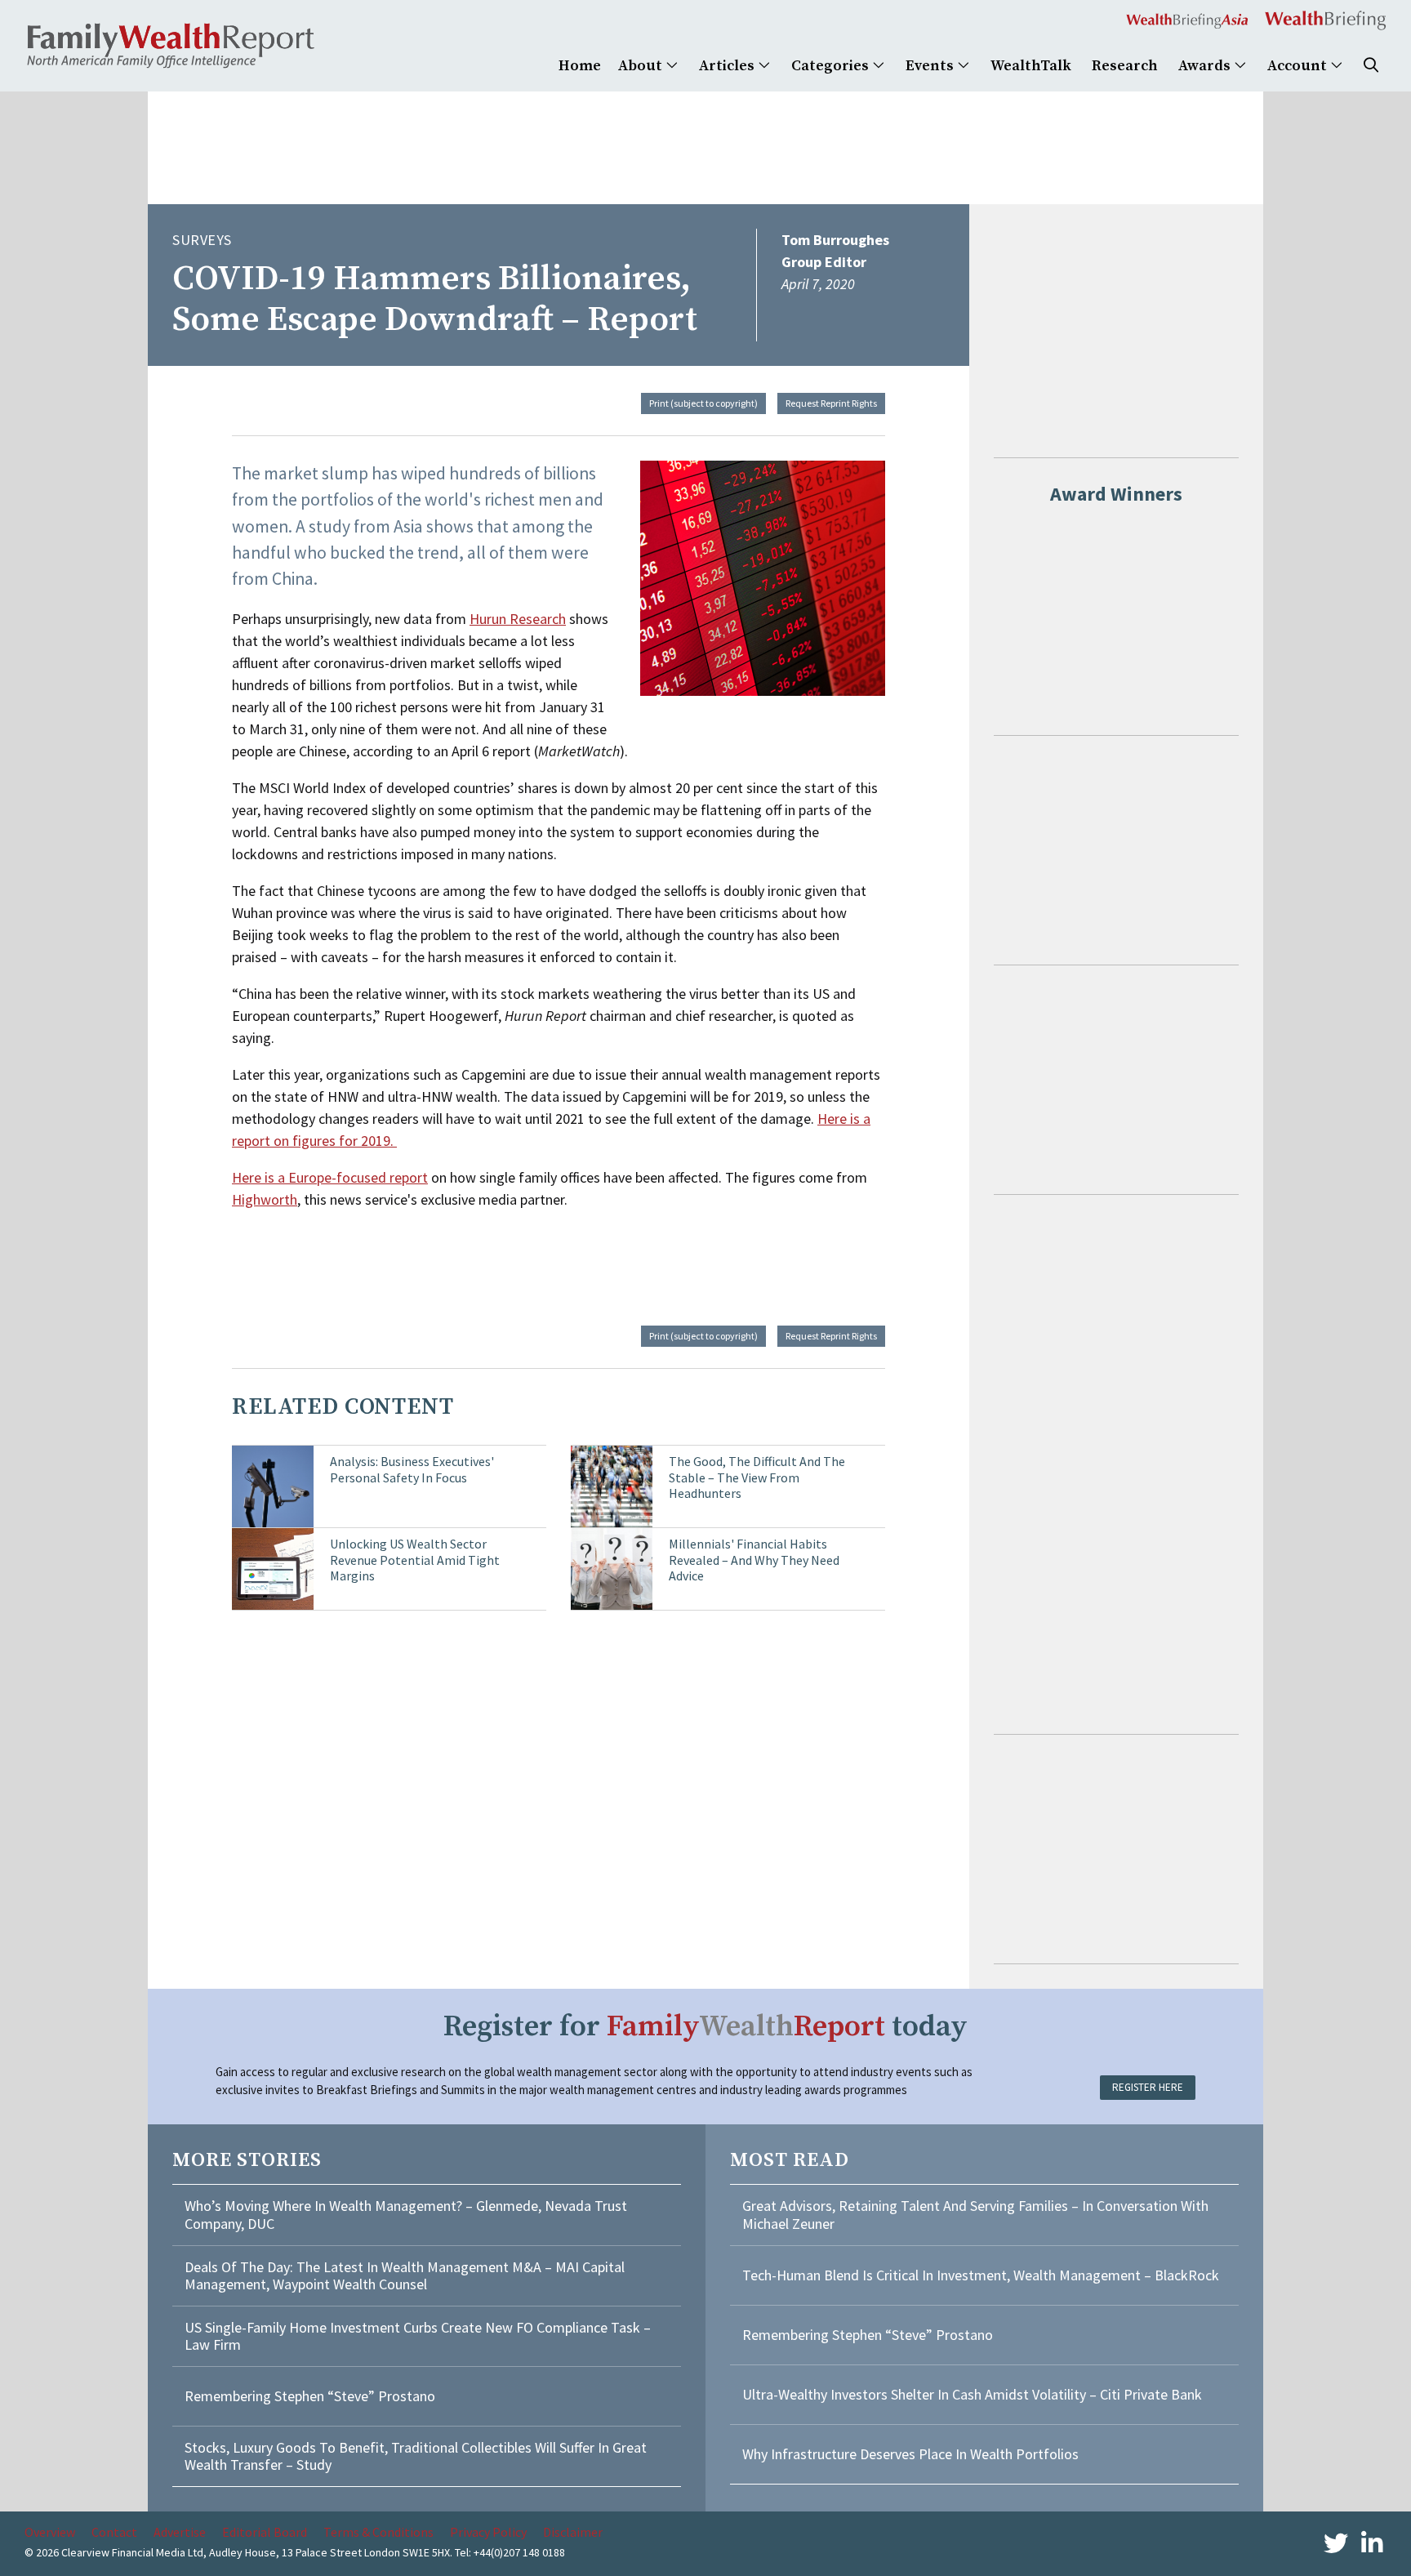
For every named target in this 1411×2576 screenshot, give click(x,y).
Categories (832, 66)
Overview (50, 2532)
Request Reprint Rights (831, 403)
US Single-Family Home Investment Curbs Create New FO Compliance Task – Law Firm (418, 2336)
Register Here (1148, 2087)
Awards (1206, 66)
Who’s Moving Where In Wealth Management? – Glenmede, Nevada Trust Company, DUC (406, 2215)
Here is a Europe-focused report (330, 1177)
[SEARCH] (1371, 66)
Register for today (705, 2027)
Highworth (265, 1199)
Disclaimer (573, 2532)
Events (931, 66)
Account (1299, 66)
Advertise (180, 2532)
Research (1125, 66)
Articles (728, 66)
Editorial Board (265, 2532)
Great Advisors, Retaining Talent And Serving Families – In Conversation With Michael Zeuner (975, 2215)
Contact (114, 2532)
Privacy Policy (488, 2532)
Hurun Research (518, 619)
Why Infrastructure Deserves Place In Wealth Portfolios (910, 2454)
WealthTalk (1031, 66)
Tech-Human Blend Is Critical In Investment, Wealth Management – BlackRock (981, 2275)
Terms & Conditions (378, 2532)
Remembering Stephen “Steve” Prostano (310, 2396)
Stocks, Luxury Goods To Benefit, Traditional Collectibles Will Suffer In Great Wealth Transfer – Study (416, 2456)
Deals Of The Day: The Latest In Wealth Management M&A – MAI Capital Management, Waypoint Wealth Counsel (405, 2276)
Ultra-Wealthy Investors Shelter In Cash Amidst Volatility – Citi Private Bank (972, 2394)
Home (580, 66)
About (642, 66)
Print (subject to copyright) (703, 403)
